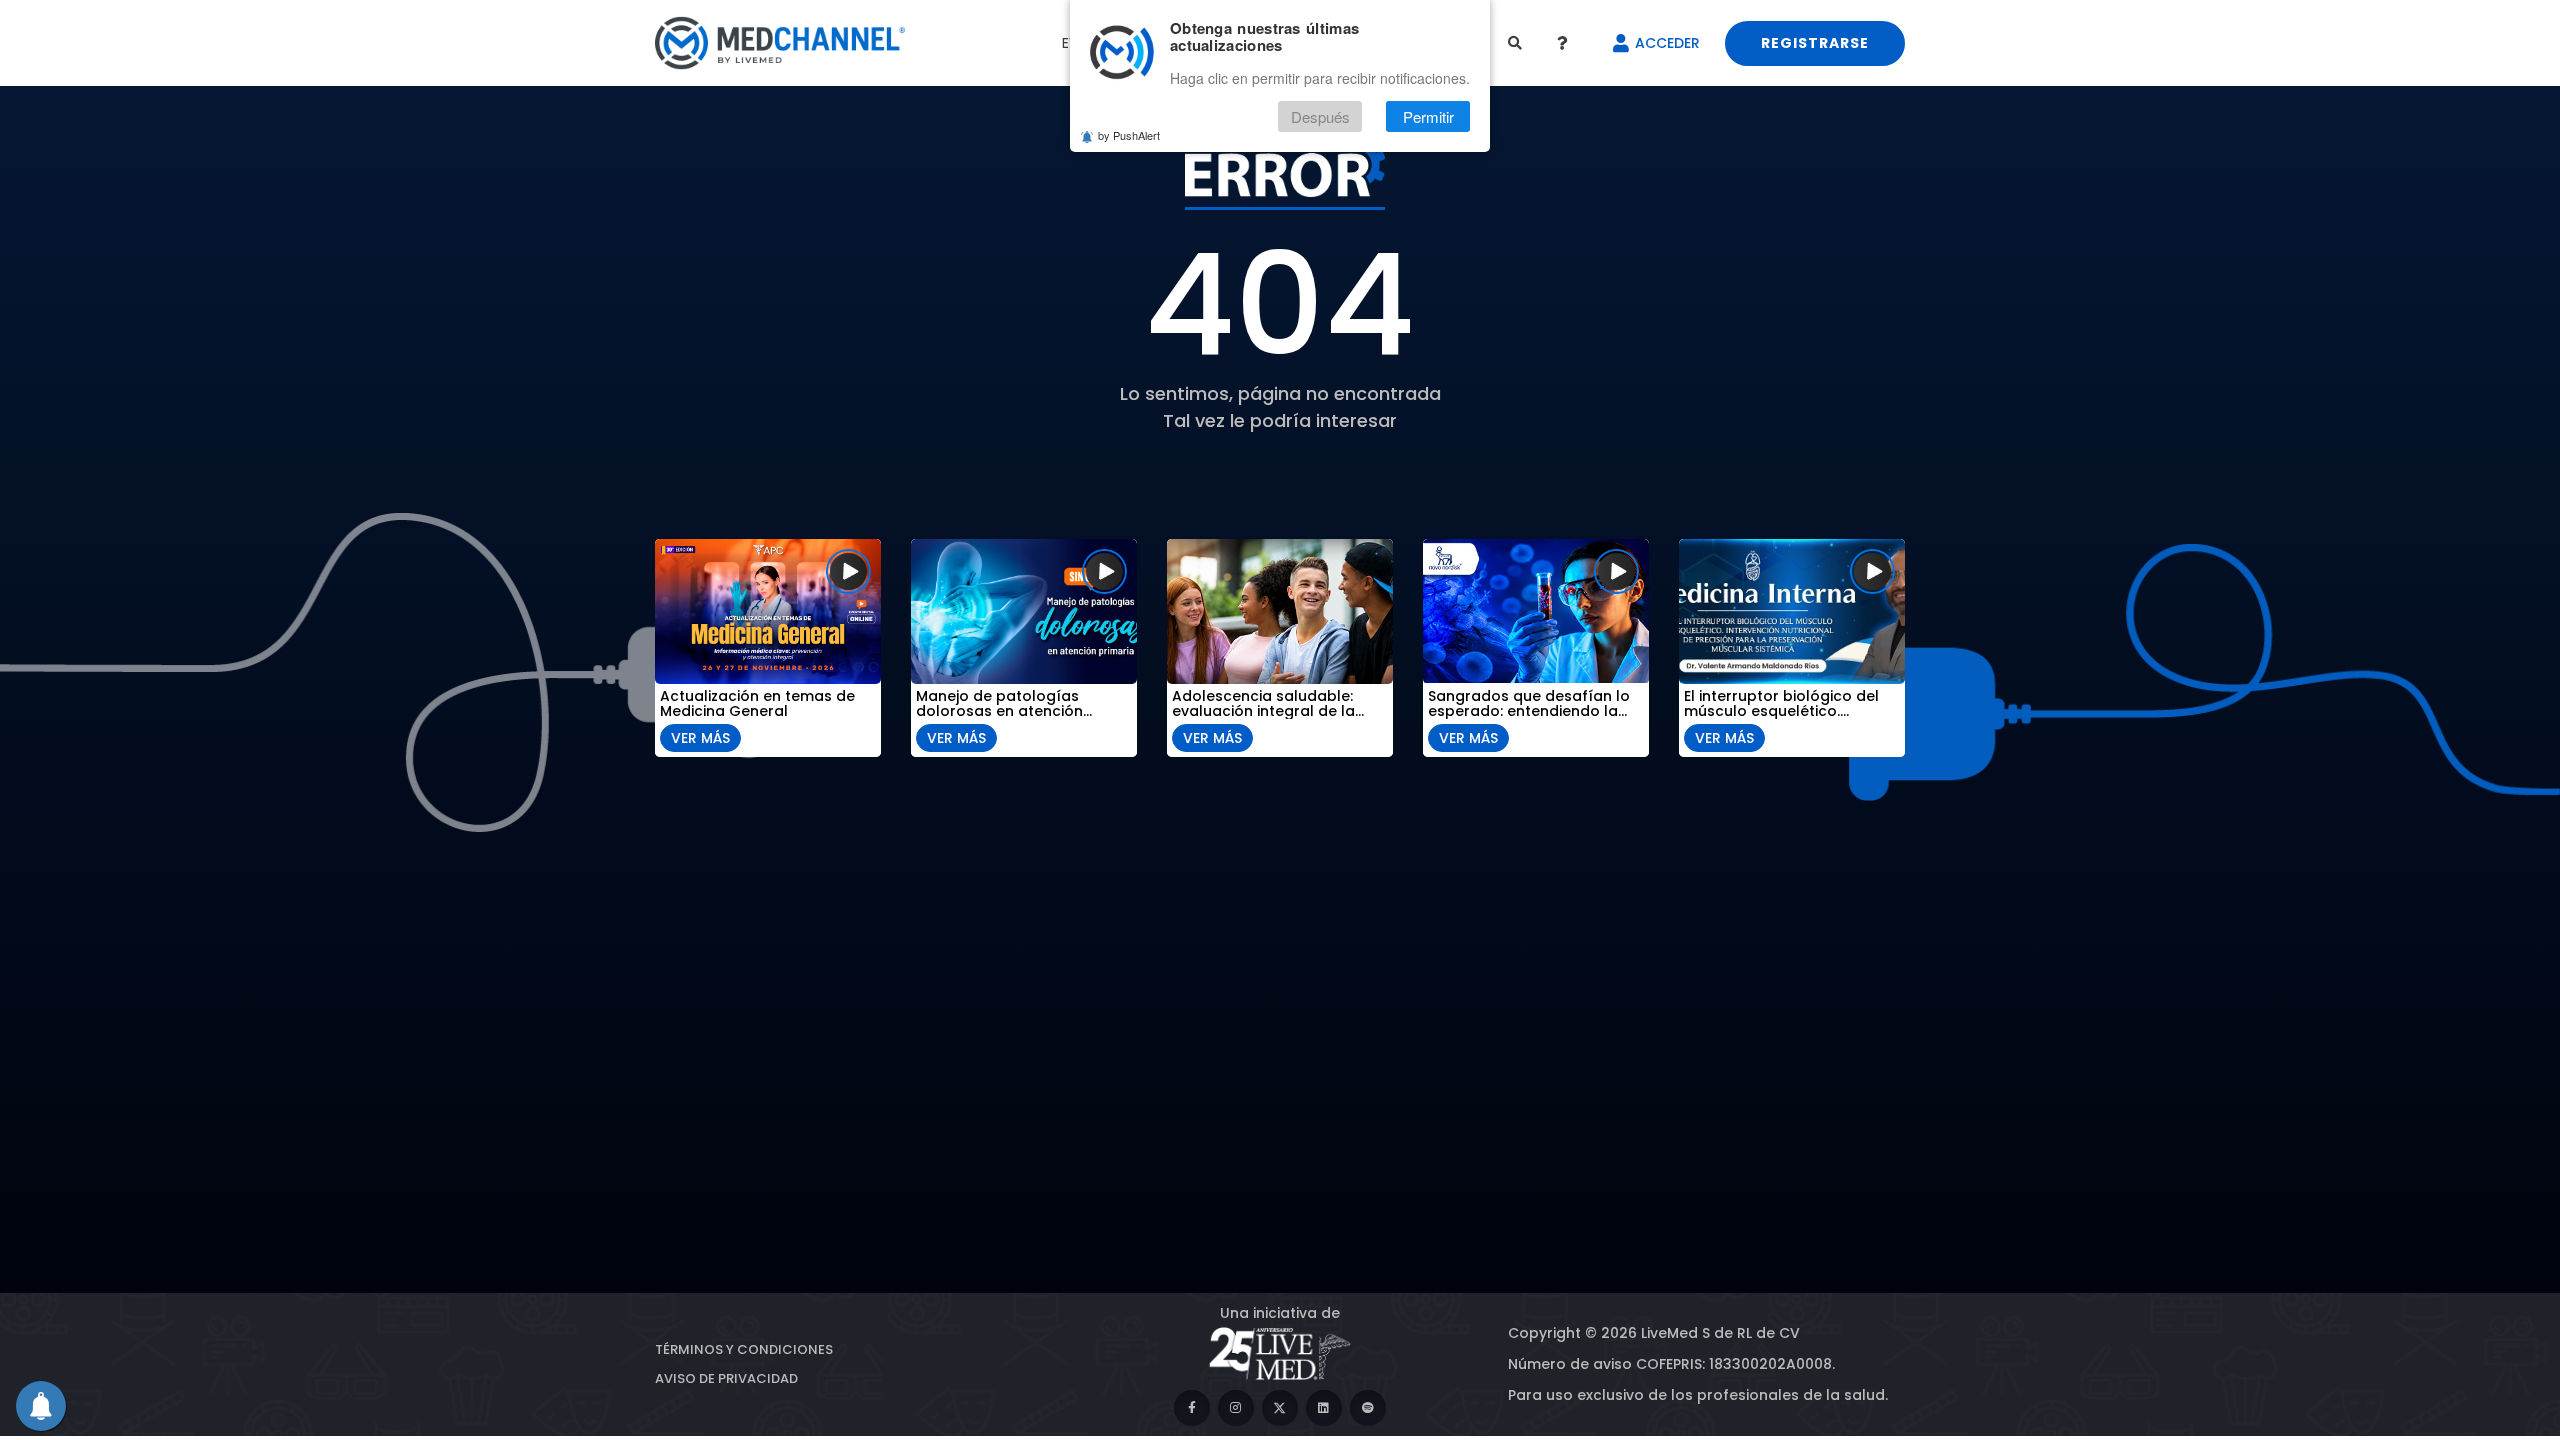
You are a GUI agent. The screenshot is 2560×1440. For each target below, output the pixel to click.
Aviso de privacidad (726, 1378)
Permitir (1428, 116)
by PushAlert (1129, 135)
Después (1320, 116)
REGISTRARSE (1815, 43)
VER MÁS (700, 738)
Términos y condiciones (744, 1349)
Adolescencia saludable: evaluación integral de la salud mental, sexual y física (1276, 704)
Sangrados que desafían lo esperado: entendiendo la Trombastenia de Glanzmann (1535, 704)
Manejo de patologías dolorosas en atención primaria (999, 704)
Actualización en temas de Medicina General (757, 704)
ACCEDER (1667, 43)
